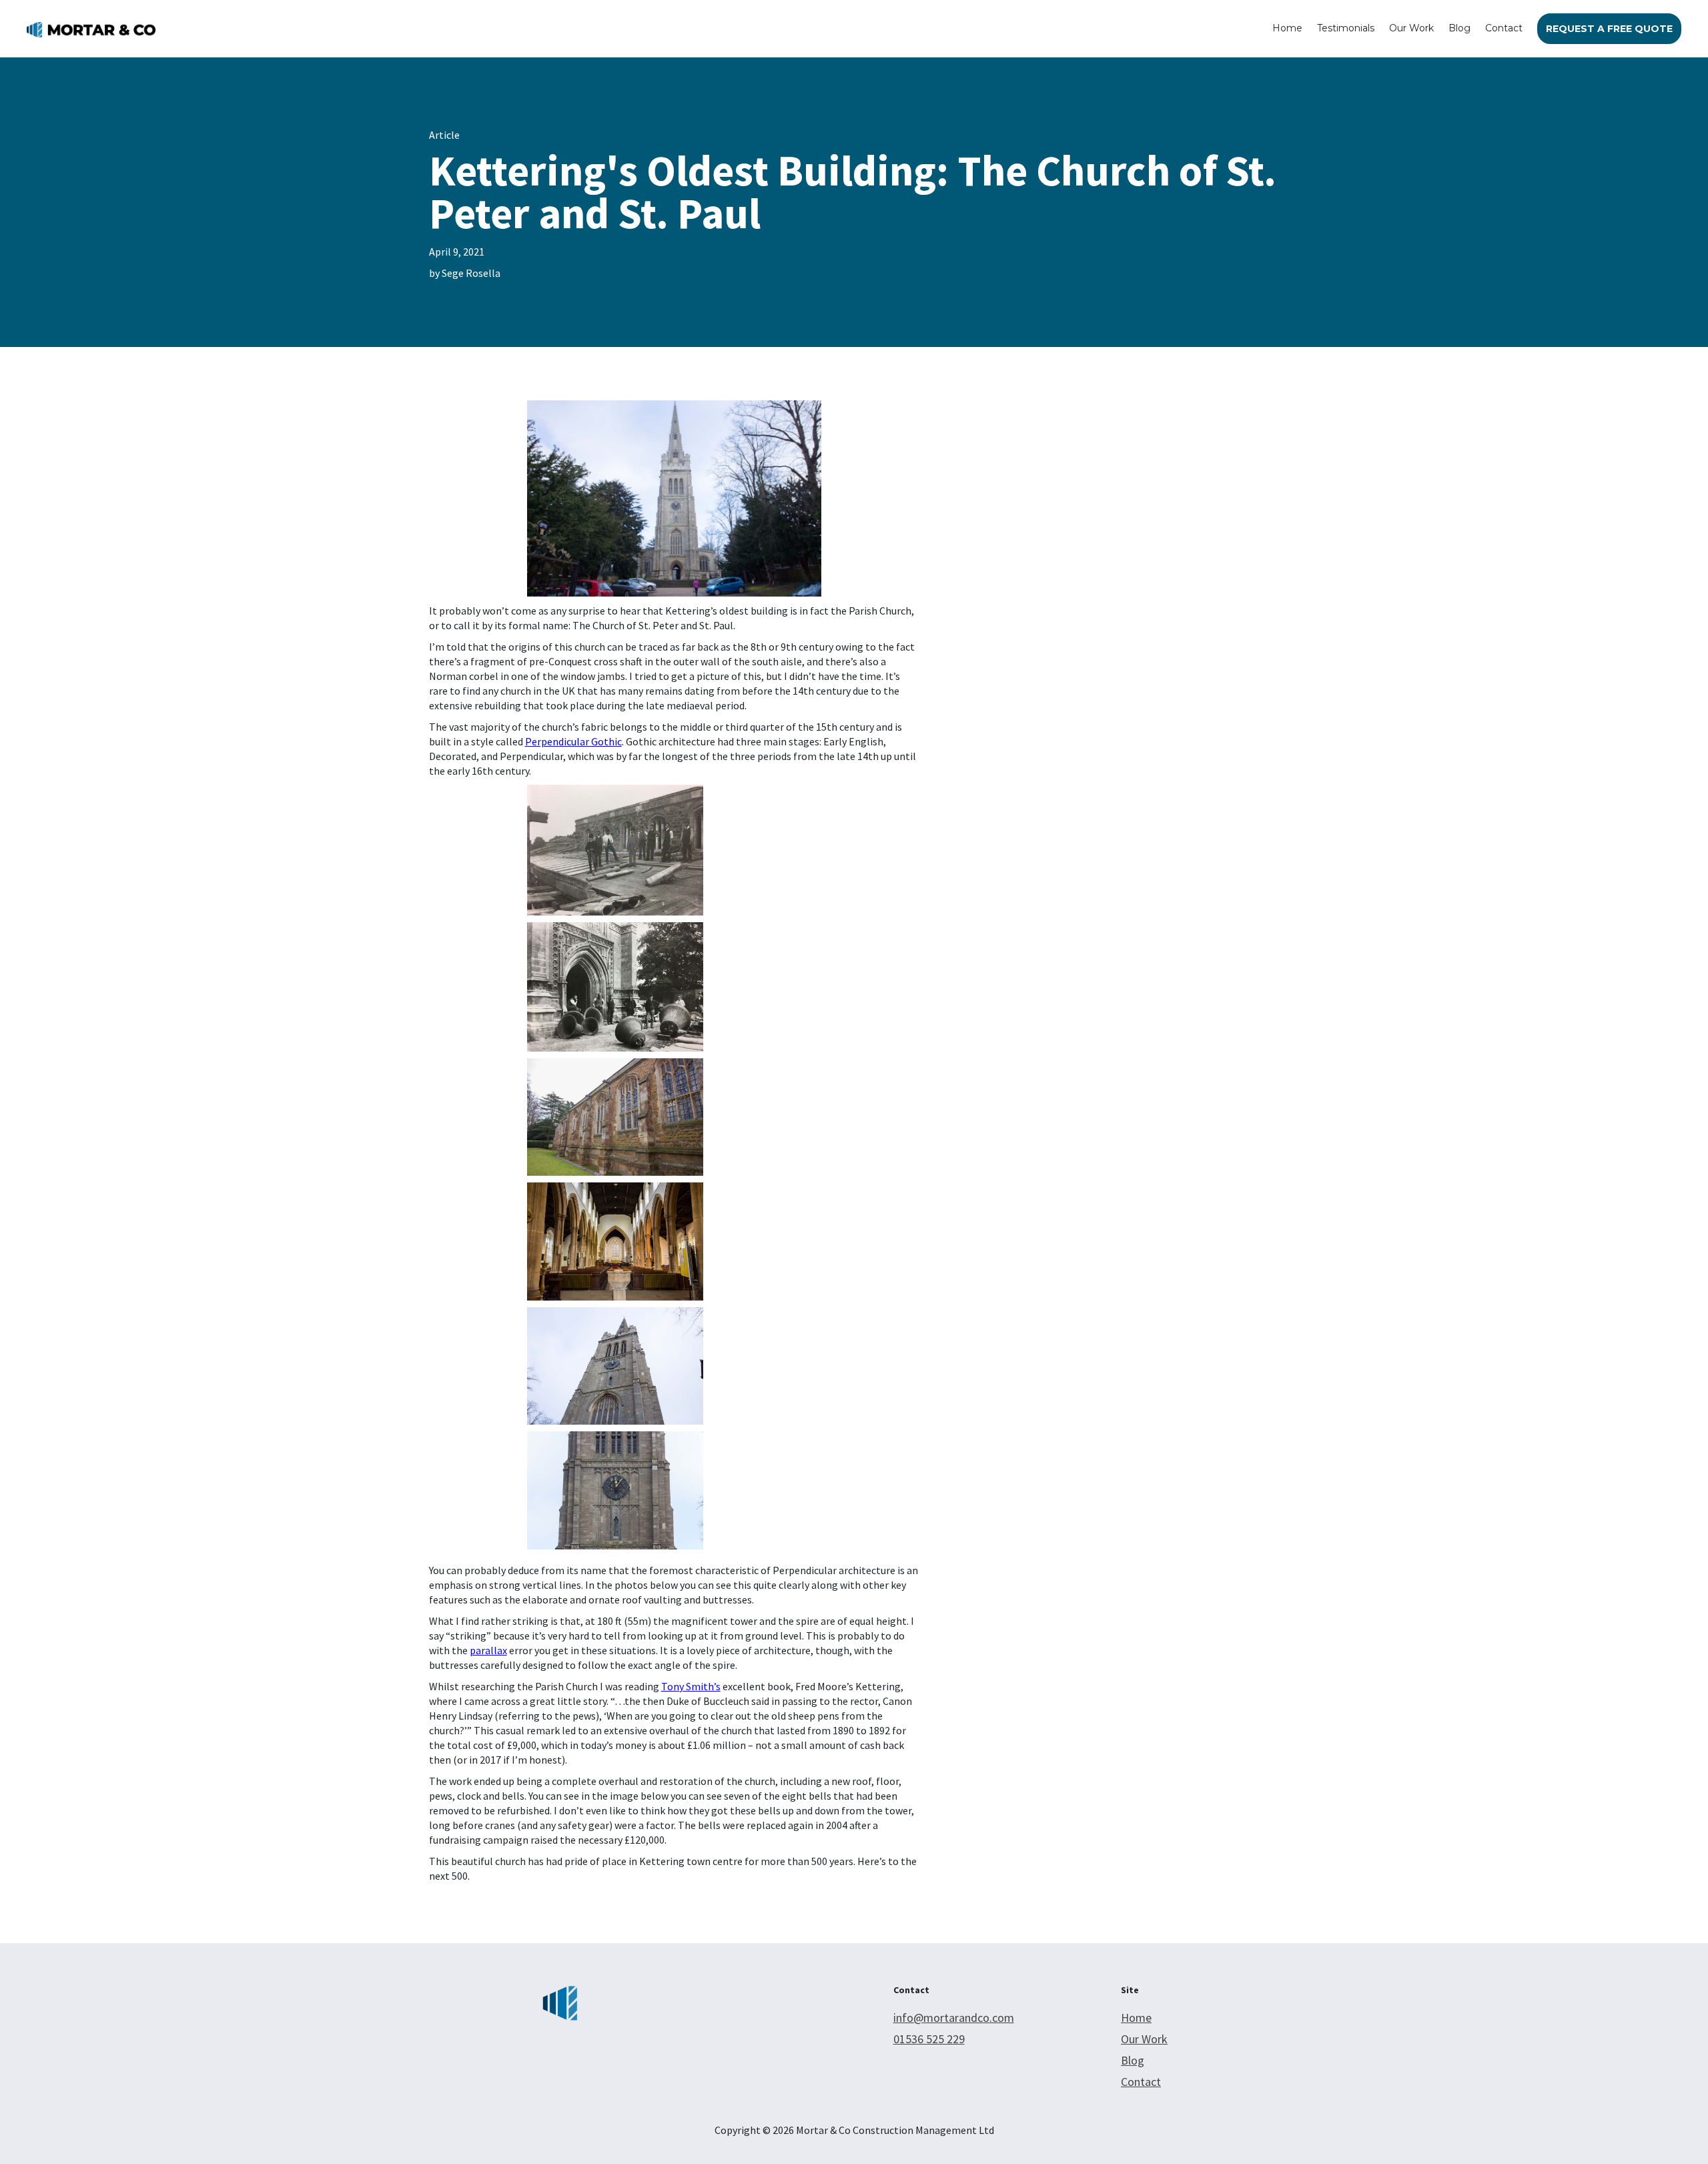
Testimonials (1346, 28)
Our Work (1411, 28)
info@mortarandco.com (954, 2018)
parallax (488, 1650)
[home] (91, 29)
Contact (1504, 28)
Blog (1459, 28)
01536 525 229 (929, 2039)
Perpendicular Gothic (573, 741)
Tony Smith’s (691, 1686)
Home (1287, 28)
